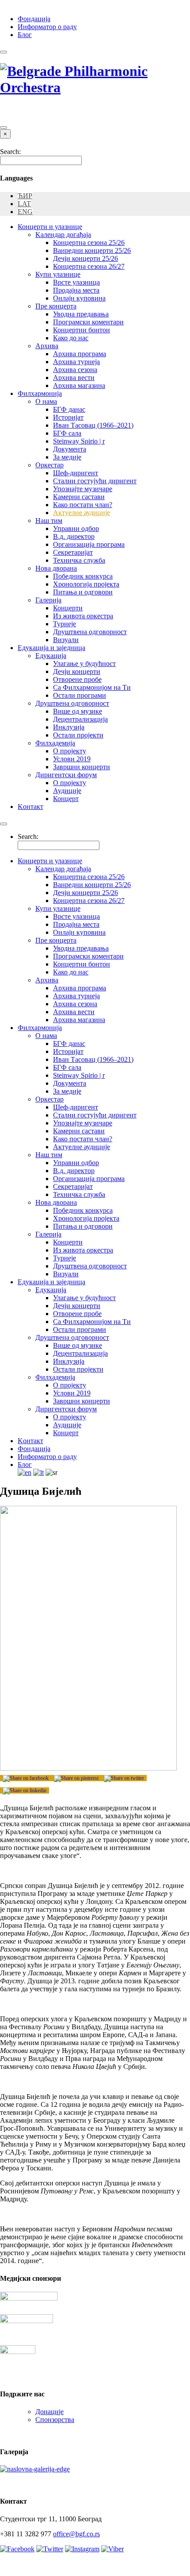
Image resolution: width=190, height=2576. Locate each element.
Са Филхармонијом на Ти (92, 687)
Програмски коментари (88, 322)
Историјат (68, 417)
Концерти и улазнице (50, 227)
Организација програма (89, 544)
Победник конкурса (83, 576)
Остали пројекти (78, 735)
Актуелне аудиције (82, 513)
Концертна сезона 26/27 (89, 266)
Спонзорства (55, 2420)
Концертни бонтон (82, 330)
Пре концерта (56, 306)
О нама (46, 401)
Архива (47, 346)
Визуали (66, 640)
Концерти (68, 608)
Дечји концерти (77, 671)
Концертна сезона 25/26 (89, 243)
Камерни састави (79, 497)
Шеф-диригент (76, 473)
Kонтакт (30, 807)
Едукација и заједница (51, 648)
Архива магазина (79, 385)
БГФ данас (69, 409)
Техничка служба (79, 560)
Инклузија (69, 727)
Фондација (34, 19)
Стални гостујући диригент (95, 481)
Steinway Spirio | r (79, 441)
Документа (70, 449)
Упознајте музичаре (83, 489)
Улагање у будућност (84, 664)
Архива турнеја (76, 362)
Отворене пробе (77, 679)
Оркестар (49, 465)
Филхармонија (40, 393)
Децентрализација (80, 719)
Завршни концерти (82, 767)
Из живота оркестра (83, 616)
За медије (67, 457)
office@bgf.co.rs (76, 2534)
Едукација (51, 656)
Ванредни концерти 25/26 (92, 250)
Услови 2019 (72, 759)
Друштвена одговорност (90, 632)
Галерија (48, 600)
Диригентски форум (66, 775)
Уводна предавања (81, 314)
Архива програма (80, 354)
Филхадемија (55, 743)
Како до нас (71, 338)
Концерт (66, 799)
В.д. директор (74, 536)
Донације (49, 2412)
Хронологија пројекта (86, 584)
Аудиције (67, 791)
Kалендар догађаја (63, 235)
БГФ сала (67, 433)
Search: (10, 152)
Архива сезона (75, 370)
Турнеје (65, 624)
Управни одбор (76, 528)
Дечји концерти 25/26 (85, 258)
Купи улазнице (58, 274)
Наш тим (49, 521)
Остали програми (80, 695)
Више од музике (78, 711)
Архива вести (74, 378)
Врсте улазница (76, 282)
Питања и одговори (83, 592)
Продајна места (76, 290)
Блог (25, 35)
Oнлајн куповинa (79, 298)
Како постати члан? (83, 505)
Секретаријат (73, 552)
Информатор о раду (47, 27)
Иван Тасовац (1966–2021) (93, 425)
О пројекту (70, 751)
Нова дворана (56, 568)
